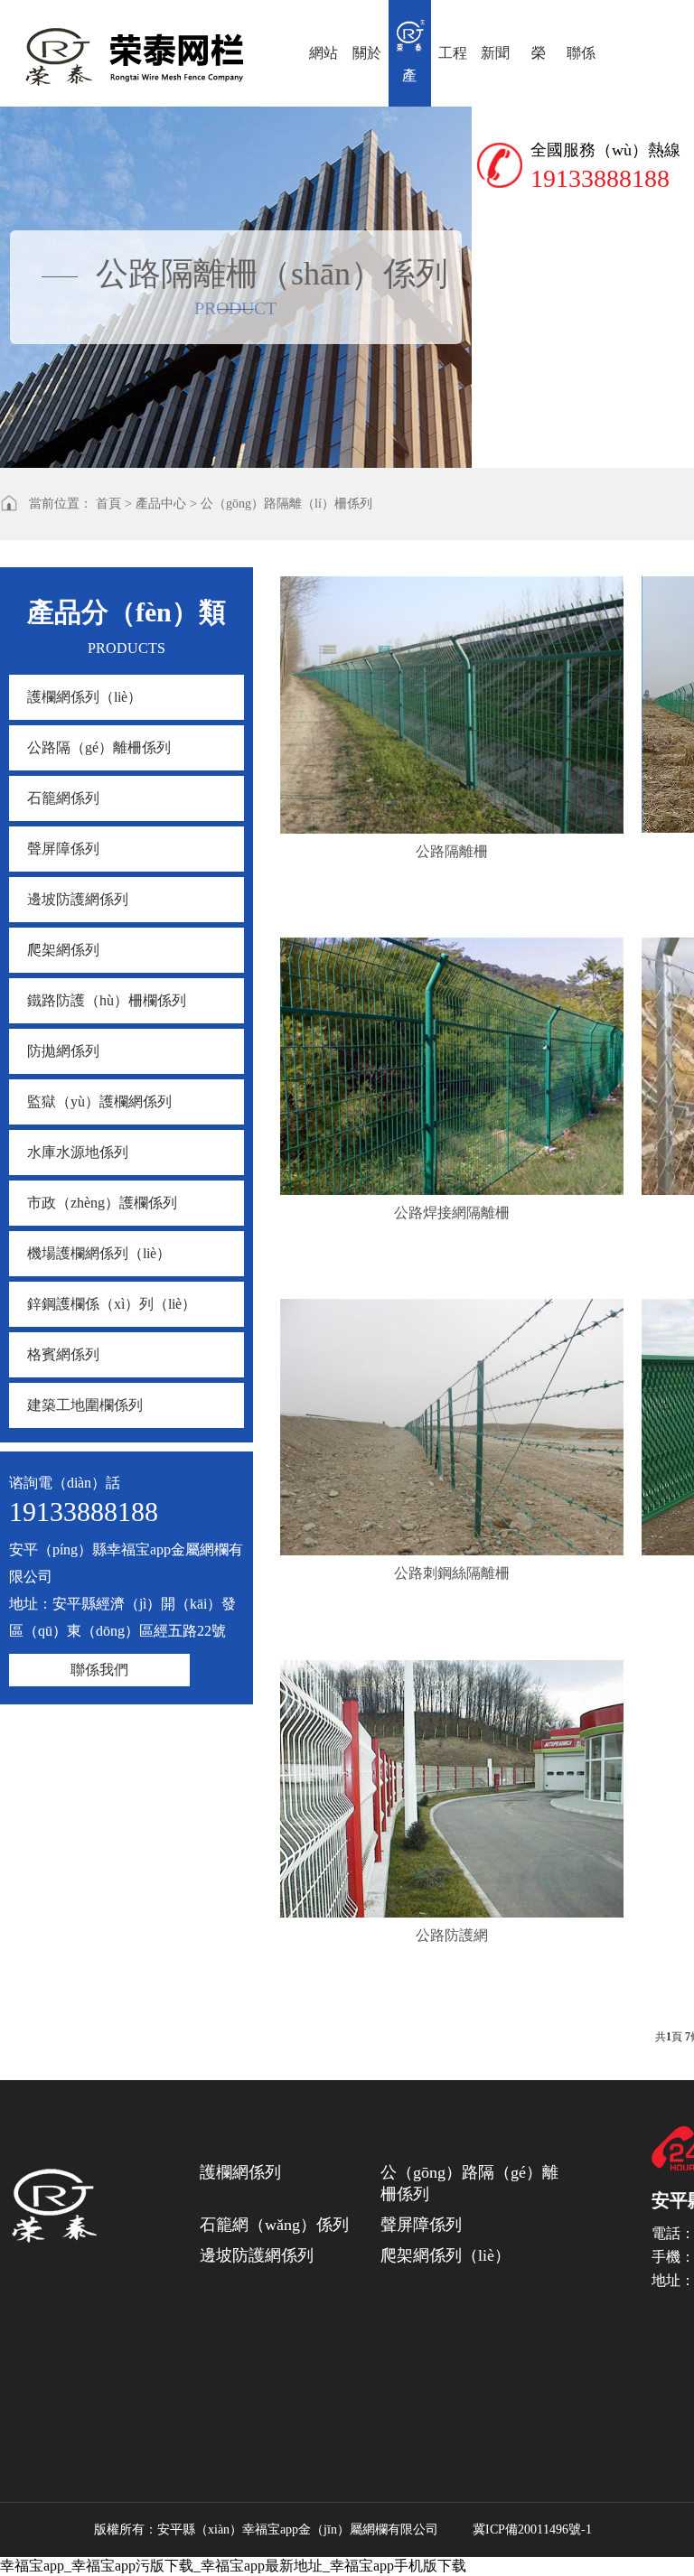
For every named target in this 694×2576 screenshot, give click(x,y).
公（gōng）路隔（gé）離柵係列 (469, 2183)
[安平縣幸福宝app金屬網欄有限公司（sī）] (138, 46)
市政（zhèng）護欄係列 (102, 1203)
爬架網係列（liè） (445, 2255)
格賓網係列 (63, 1354)
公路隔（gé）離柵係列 (99, 747)
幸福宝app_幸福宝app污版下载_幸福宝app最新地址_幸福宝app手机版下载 (233, 2566)
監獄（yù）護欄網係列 (99, 1101)
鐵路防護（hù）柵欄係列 (107, 1000)
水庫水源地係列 (78, 1152)
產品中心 (161, 504)
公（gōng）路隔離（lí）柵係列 (286, 504)
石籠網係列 (63, 798)
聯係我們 (99, 1670)
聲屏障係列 (63, 849)
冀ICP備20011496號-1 (532, 2529)
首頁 (108, 504)
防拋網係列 (63, 1051)
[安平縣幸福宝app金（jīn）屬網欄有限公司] (55, 2202)
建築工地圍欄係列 (85, 1405)
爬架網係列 (63, 950)
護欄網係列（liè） (84, 697)
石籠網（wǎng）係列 (274, 2225)
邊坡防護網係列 (78, 899)
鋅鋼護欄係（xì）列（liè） (112, 1304)
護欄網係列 (240, 2172)
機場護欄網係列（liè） (99, 1253)
